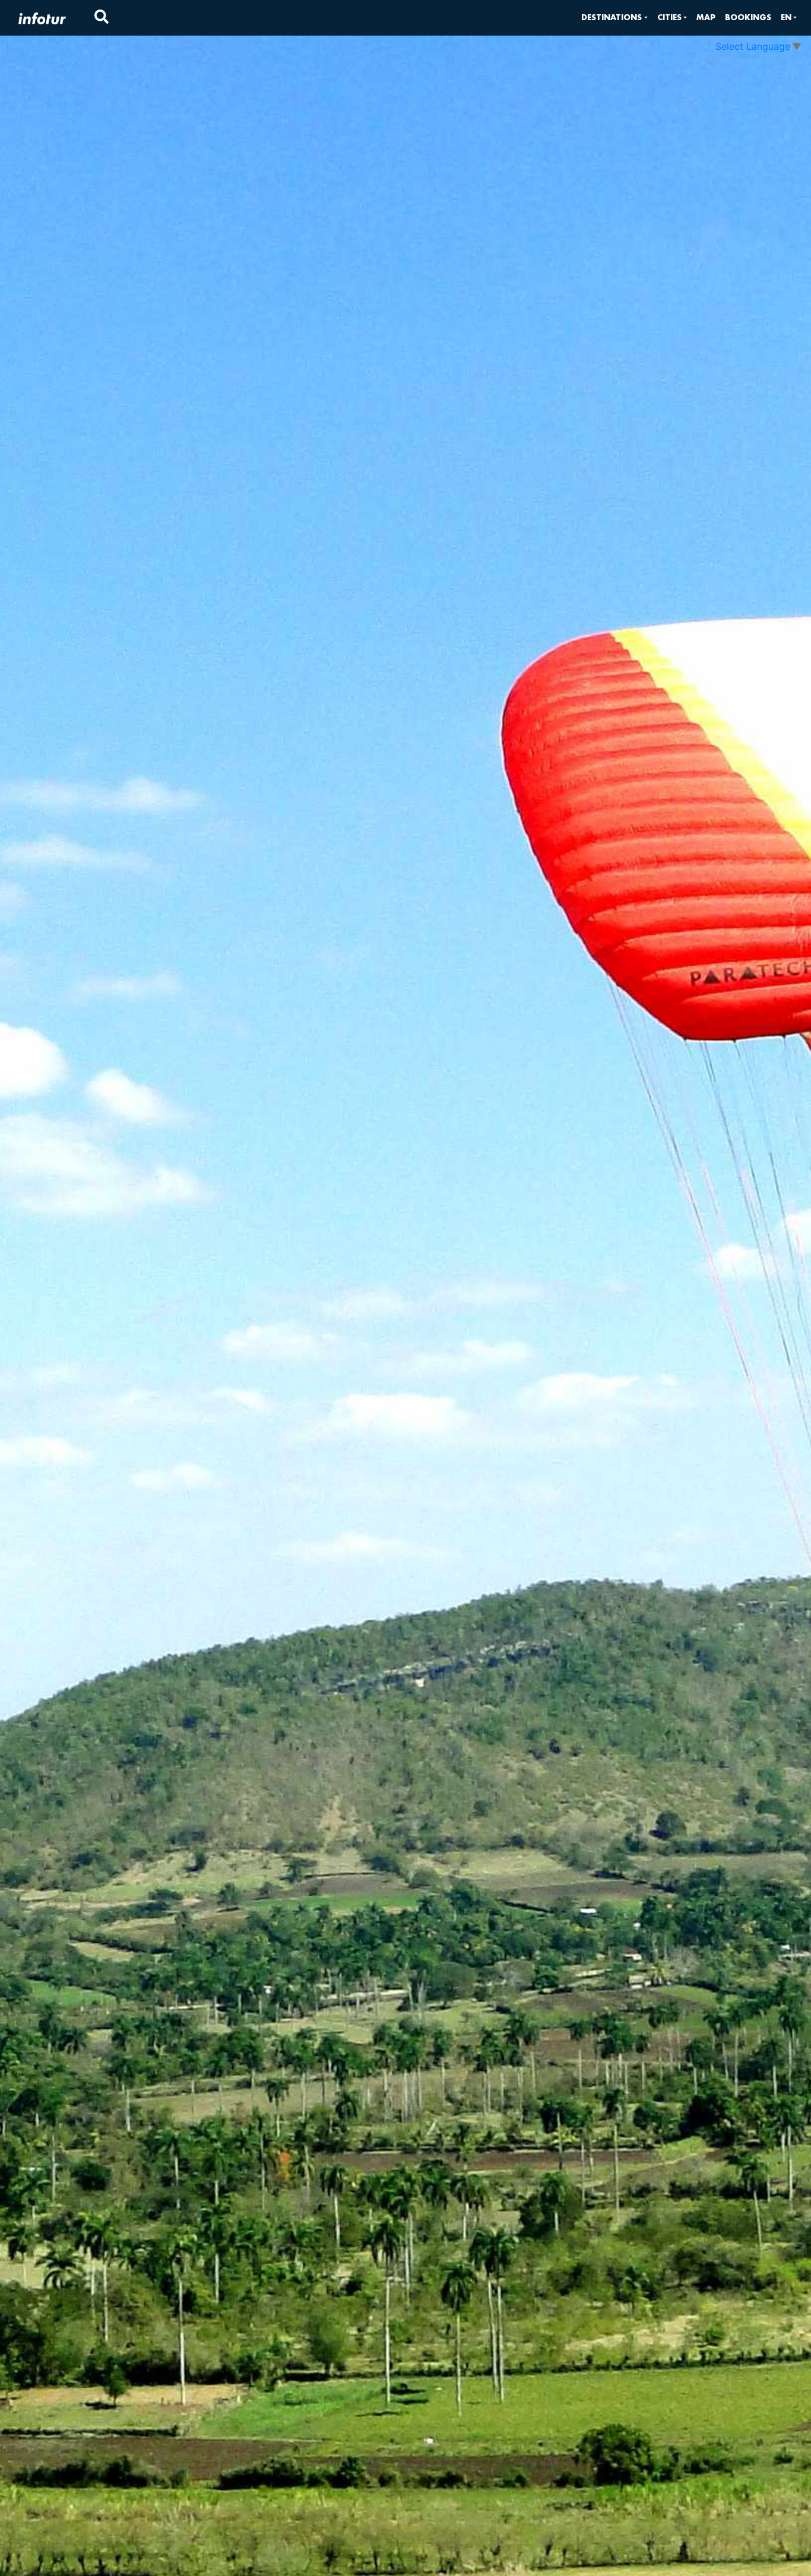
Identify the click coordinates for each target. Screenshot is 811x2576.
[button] (614, 18)
